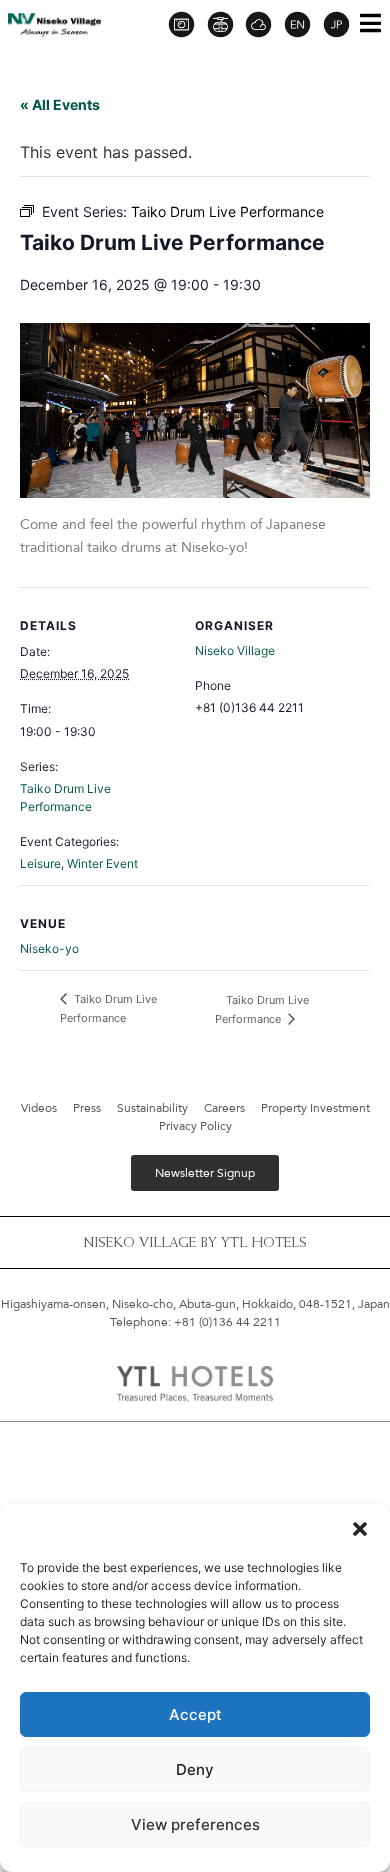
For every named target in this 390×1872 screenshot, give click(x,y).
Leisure (40, 863)
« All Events (60, 104)
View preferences (195, 1824)
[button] (360, 1529)
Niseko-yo (49, 948)
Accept (195, 1714)
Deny (195, 1769)
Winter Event (102, 863)
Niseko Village (235, 650)
